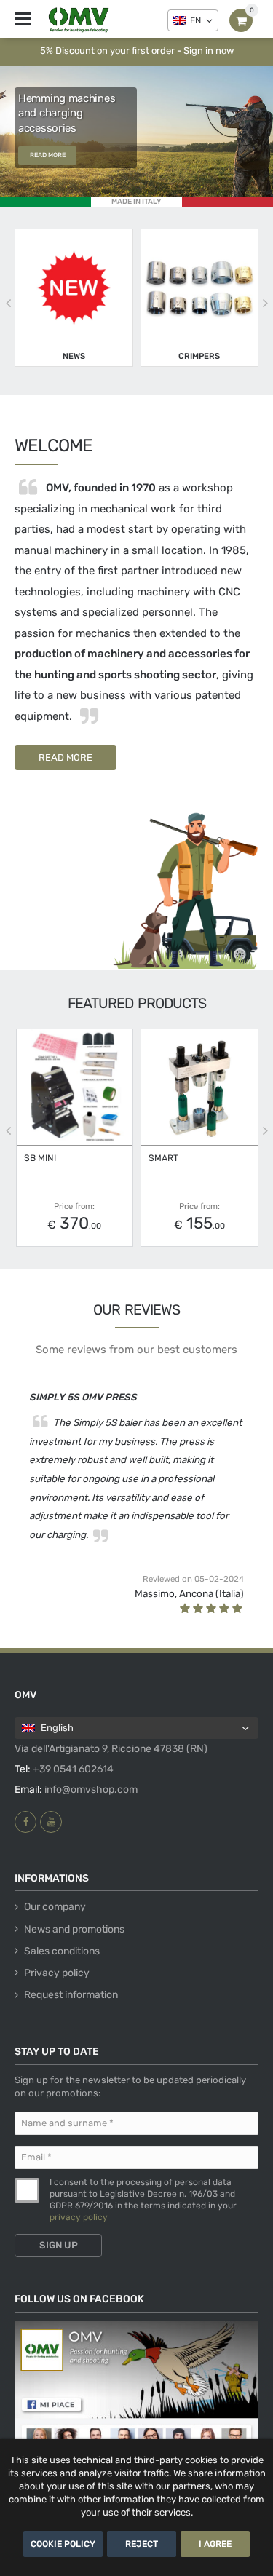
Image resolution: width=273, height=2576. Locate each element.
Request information (71, 1995)
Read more (48, 155)
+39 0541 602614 (73, 1769)
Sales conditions (62, 1951)
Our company (55, 1907)
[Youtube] (51, 1822)
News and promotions (74, 1929)
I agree (215, 2544)
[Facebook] (25, 1822)
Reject (142, 2544)
